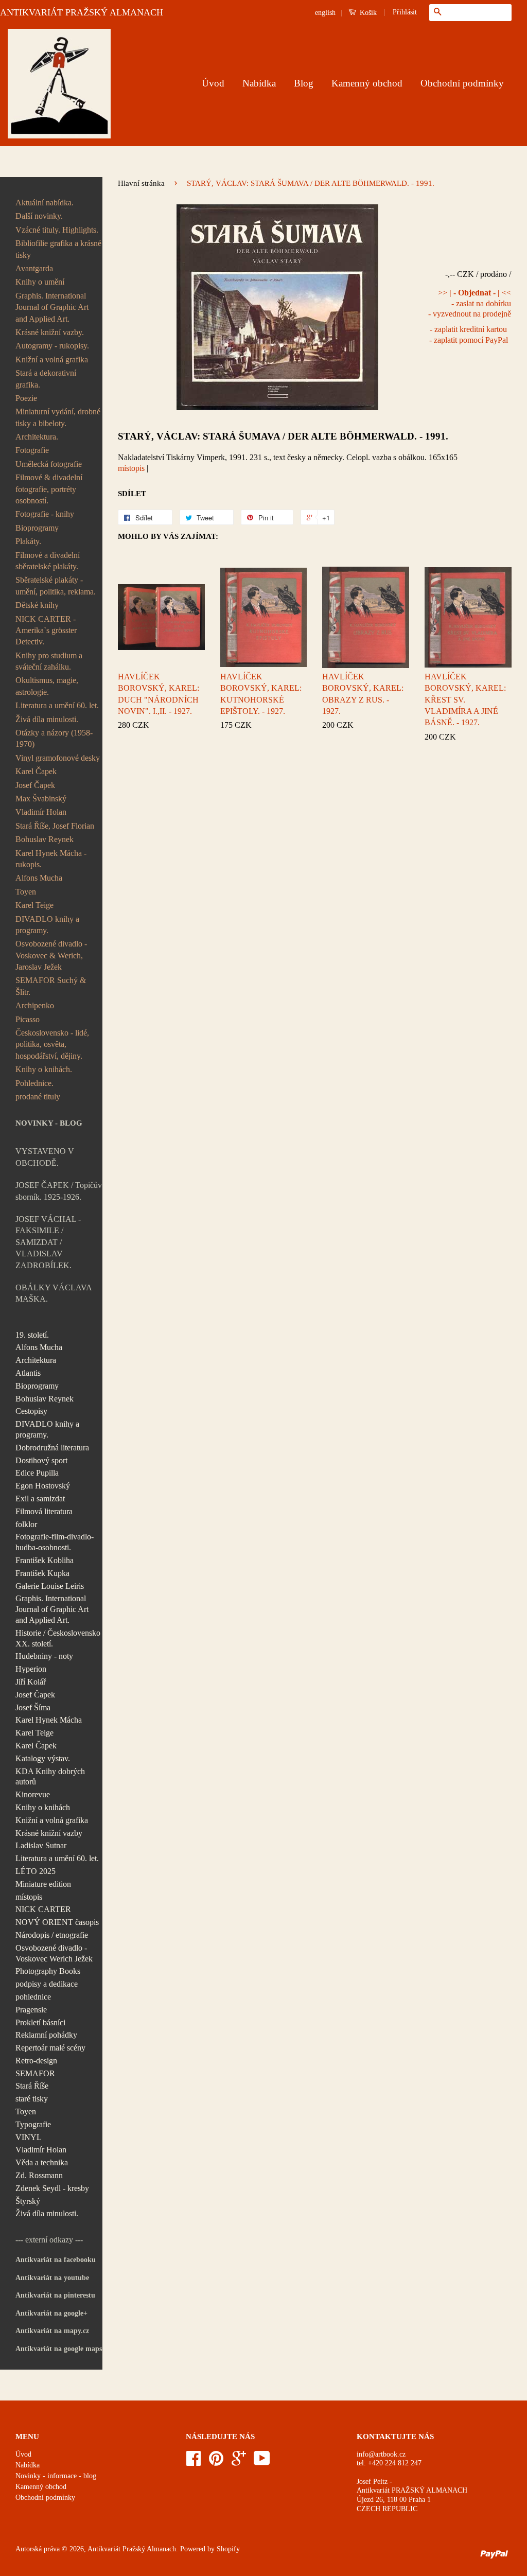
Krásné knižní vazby (49, 1833)
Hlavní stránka (141, 183)
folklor (26, 1524)
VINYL (29, 2137)
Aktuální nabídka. (45, 203)
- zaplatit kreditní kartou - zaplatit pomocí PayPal (469, 335)
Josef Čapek (35, 785)
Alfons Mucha (39, 878)
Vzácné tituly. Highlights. (57, 230)
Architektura (36, 1360)
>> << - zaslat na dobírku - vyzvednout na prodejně (470, 303)
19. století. (32, 1335)
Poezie (26, 398)
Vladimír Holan (41, 812)
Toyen (26, 892)
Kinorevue (33, 1794)
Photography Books (48, 1971)
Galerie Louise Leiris (50, 1586)
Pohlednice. (34, 1083)
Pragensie (31, 2010)
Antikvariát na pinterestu (55, 2295)
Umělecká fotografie (49, 464)
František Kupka (42, 1573)
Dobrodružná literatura (52, 1448)
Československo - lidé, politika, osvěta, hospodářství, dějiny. (52, 1044)
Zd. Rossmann (39, 2175)
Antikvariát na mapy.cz (52, 2331)
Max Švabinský (41, 799)
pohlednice (33, 1997)
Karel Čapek (36, 771)
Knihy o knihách (43, 1807)
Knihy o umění (40, 282)
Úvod (213, 83)
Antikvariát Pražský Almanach (132, 2549)
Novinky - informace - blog (56, 2476)
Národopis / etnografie (52, 1935)
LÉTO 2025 (36, 1871)
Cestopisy (31, 1411)
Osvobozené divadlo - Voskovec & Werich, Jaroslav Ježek (51, 955)
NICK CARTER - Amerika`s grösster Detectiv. (46, 630)
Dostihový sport (41, 1460)
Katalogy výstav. (43, 1758)
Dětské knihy (37, 605)
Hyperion (31, 1669)
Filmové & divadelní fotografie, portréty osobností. (49, 489)
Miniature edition (43, 1884)
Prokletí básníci (40, 2022)
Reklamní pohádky (46, 2035)
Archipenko (35, 1005)
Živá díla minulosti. (47, 719)
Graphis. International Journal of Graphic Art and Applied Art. (52, 307)
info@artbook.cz (381, 2454)
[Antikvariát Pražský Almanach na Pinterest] (216, 2462)
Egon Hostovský (43, 1486)
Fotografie (32, 450)
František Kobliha (45, 1560)
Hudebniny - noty (44, 1656)
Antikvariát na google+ (51, 2313)
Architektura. (37, 437)
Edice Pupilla (37, 1473)
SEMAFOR (35, 2073)
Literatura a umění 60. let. (57, 705)
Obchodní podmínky (462, 83)
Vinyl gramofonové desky (58, 758)
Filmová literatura (44, 1511)
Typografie (33, 2124)
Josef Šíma (33, 1707)
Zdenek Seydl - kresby (52, 2188)
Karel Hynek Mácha (49, 1720)
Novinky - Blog (49, 1123)
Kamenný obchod (367, 83)
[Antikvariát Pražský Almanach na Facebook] (194, 2462)
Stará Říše (32, 2086)
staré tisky (32, 2099)
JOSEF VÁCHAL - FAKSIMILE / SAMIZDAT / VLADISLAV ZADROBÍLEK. (48, 1242)
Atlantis (28, 1373)
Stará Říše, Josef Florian (55, 826)
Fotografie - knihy (45, 514)
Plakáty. (28, 541)
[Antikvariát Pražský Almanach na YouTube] (262, 2462)
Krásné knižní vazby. (50, 332)
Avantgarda (34, 268)
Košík (367, 13)
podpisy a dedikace (47, 1984)
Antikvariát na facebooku (56, 2260)
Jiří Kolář (31, 1682)
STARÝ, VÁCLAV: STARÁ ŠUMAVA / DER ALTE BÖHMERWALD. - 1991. (283, 436)
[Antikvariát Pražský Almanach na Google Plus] (239, 2462)
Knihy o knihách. (44, 1069)
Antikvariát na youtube (52, 2278)
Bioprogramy (37, 528)
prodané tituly (38, 1097)
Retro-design (36, 2061)
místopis (29, 1897)
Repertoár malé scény (50, 2048)
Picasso (28, 1019)
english (325, 13)
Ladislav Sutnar (41, 1845)
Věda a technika (42, 2162)
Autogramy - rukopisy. (52, 346)
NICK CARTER (43, 1909)
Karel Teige (34, 905)
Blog (304, 83)
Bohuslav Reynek (45, 839)
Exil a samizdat (40, 1499)
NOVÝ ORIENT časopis (57, 1922)
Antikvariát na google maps (59, 2349)
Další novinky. (39, 216)
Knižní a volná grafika (52, 360)
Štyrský (28, 2201)
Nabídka (259, 83)
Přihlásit (405, 12)
